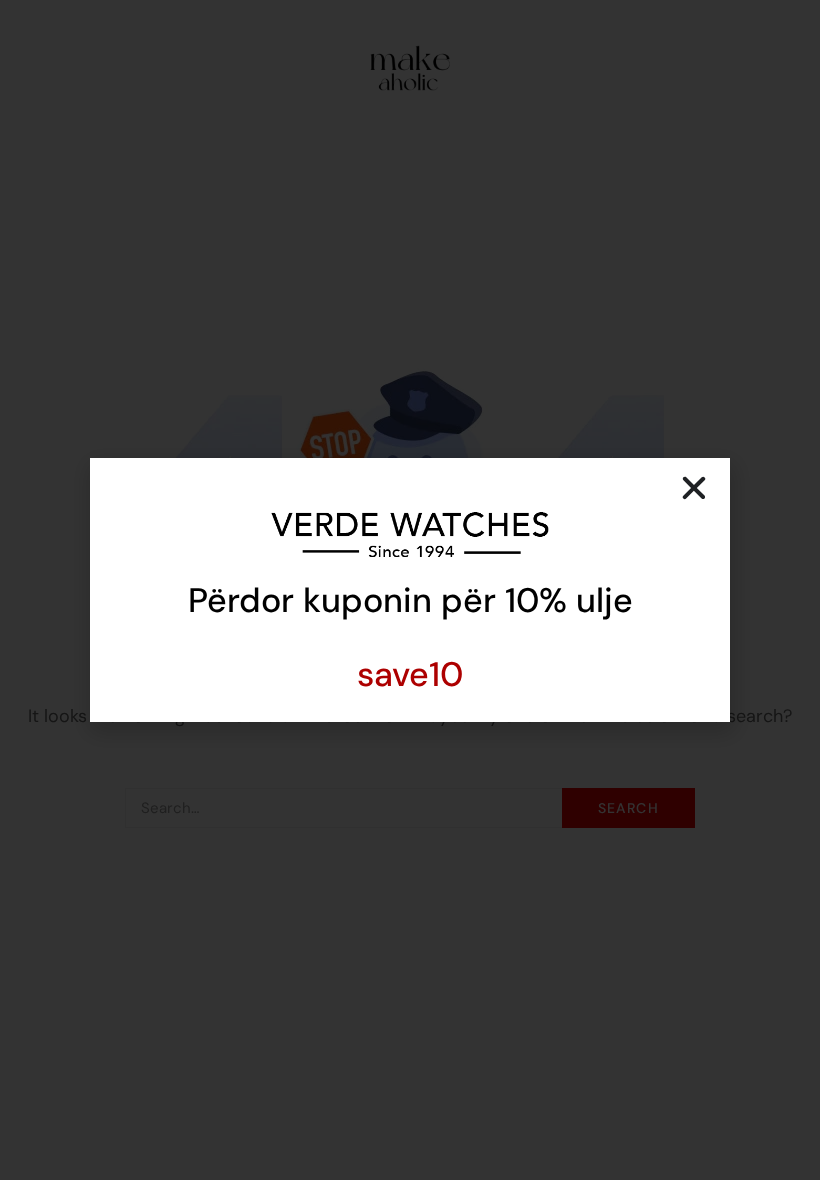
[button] (694, 488)
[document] (410, 590)
